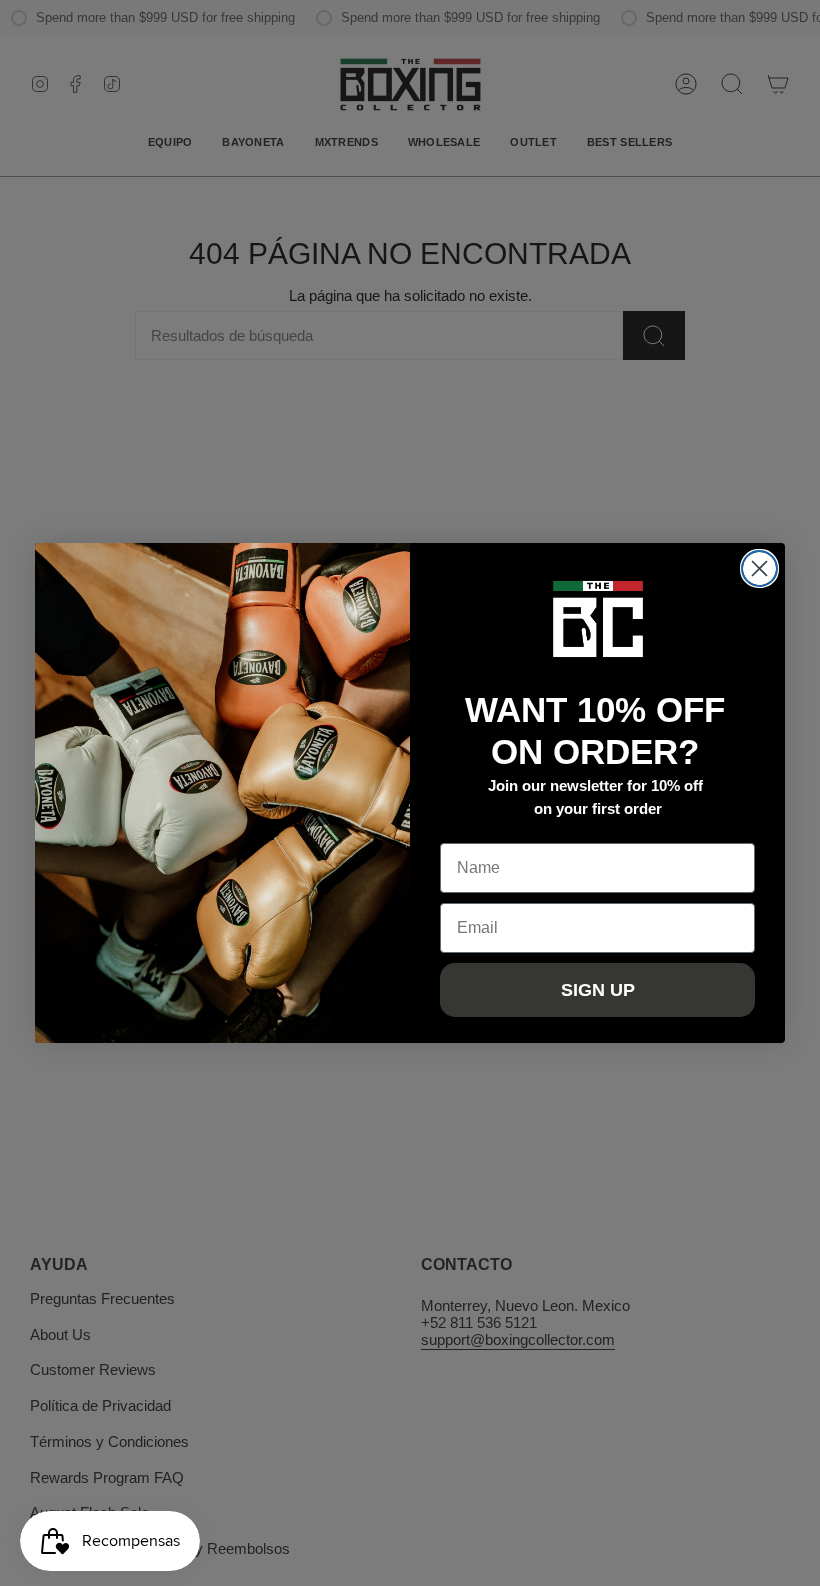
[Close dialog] (759, 568)
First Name (481, 827)
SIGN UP (598, 990)
